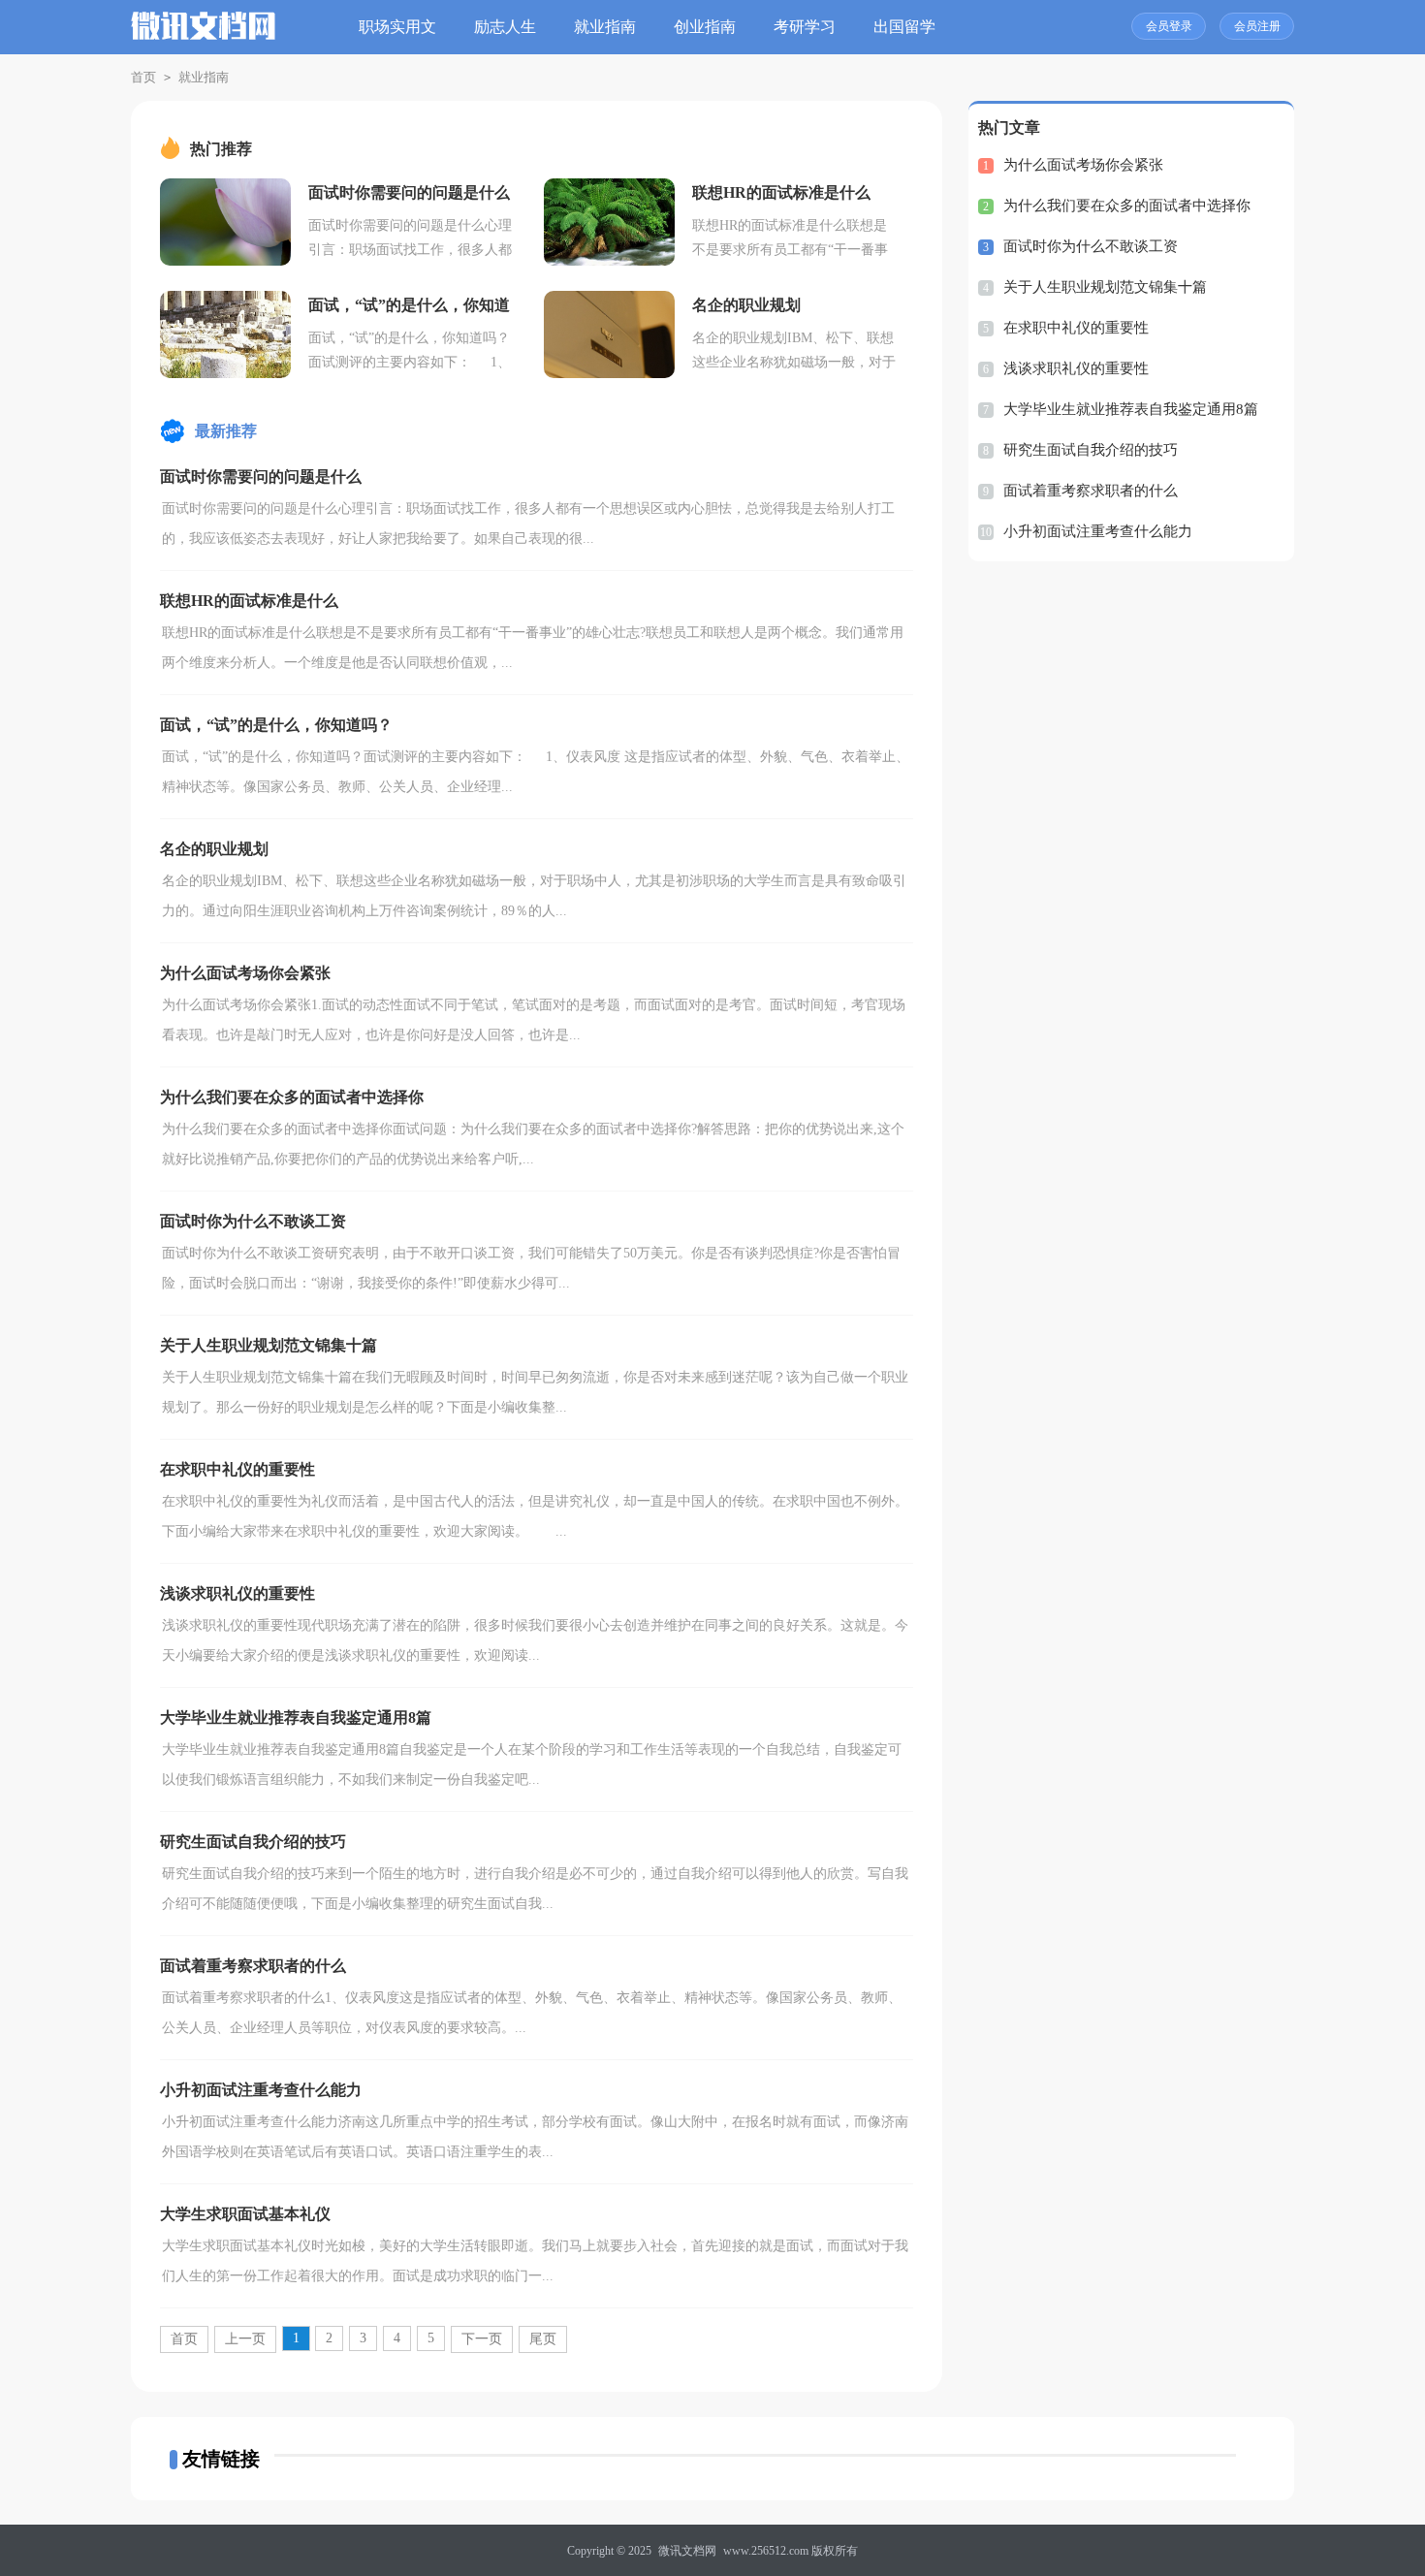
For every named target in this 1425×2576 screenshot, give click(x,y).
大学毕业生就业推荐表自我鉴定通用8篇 (1131, 409)
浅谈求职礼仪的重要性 (1076, 368)
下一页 (482, 2339)
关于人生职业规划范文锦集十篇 (1105, 287)
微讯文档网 (687, 2551)
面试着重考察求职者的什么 (1091, 491)
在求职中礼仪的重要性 (1076, 328)
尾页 (543, 2339)
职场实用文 (397, 27)
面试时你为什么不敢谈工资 (1091, 246)
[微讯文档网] (204, 37)
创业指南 (705, 27)
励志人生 (505, 27)
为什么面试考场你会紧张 (1083, 165)
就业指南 (605, 27)
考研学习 (805, 27)
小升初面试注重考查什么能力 (1098, 531)
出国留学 (904, 27)
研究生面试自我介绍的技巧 (1091, 450)
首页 (143, 77)
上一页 (245, 2339)
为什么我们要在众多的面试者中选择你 (1127, 206)
